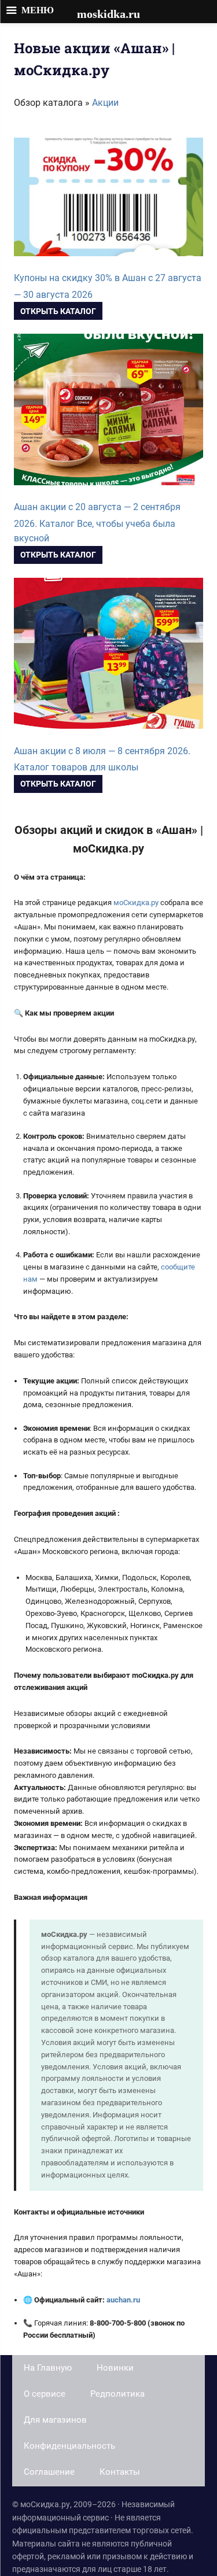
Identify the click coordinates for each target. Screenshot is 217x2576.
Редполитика (117, 2394)
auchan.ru (123, 2300)
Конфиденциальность (69, 2446)
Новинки (115, 2368)
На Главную (48, 2368)
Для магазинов (55, 2420)
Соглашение (49, 2472)
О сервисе (45, 2394)
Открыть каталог (58, 311)
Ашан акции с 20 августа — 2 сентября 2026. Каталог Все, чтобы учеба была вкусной (97, 523)
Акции (105, 103)
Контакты (120, 2472)
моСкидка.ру (137, 903)
